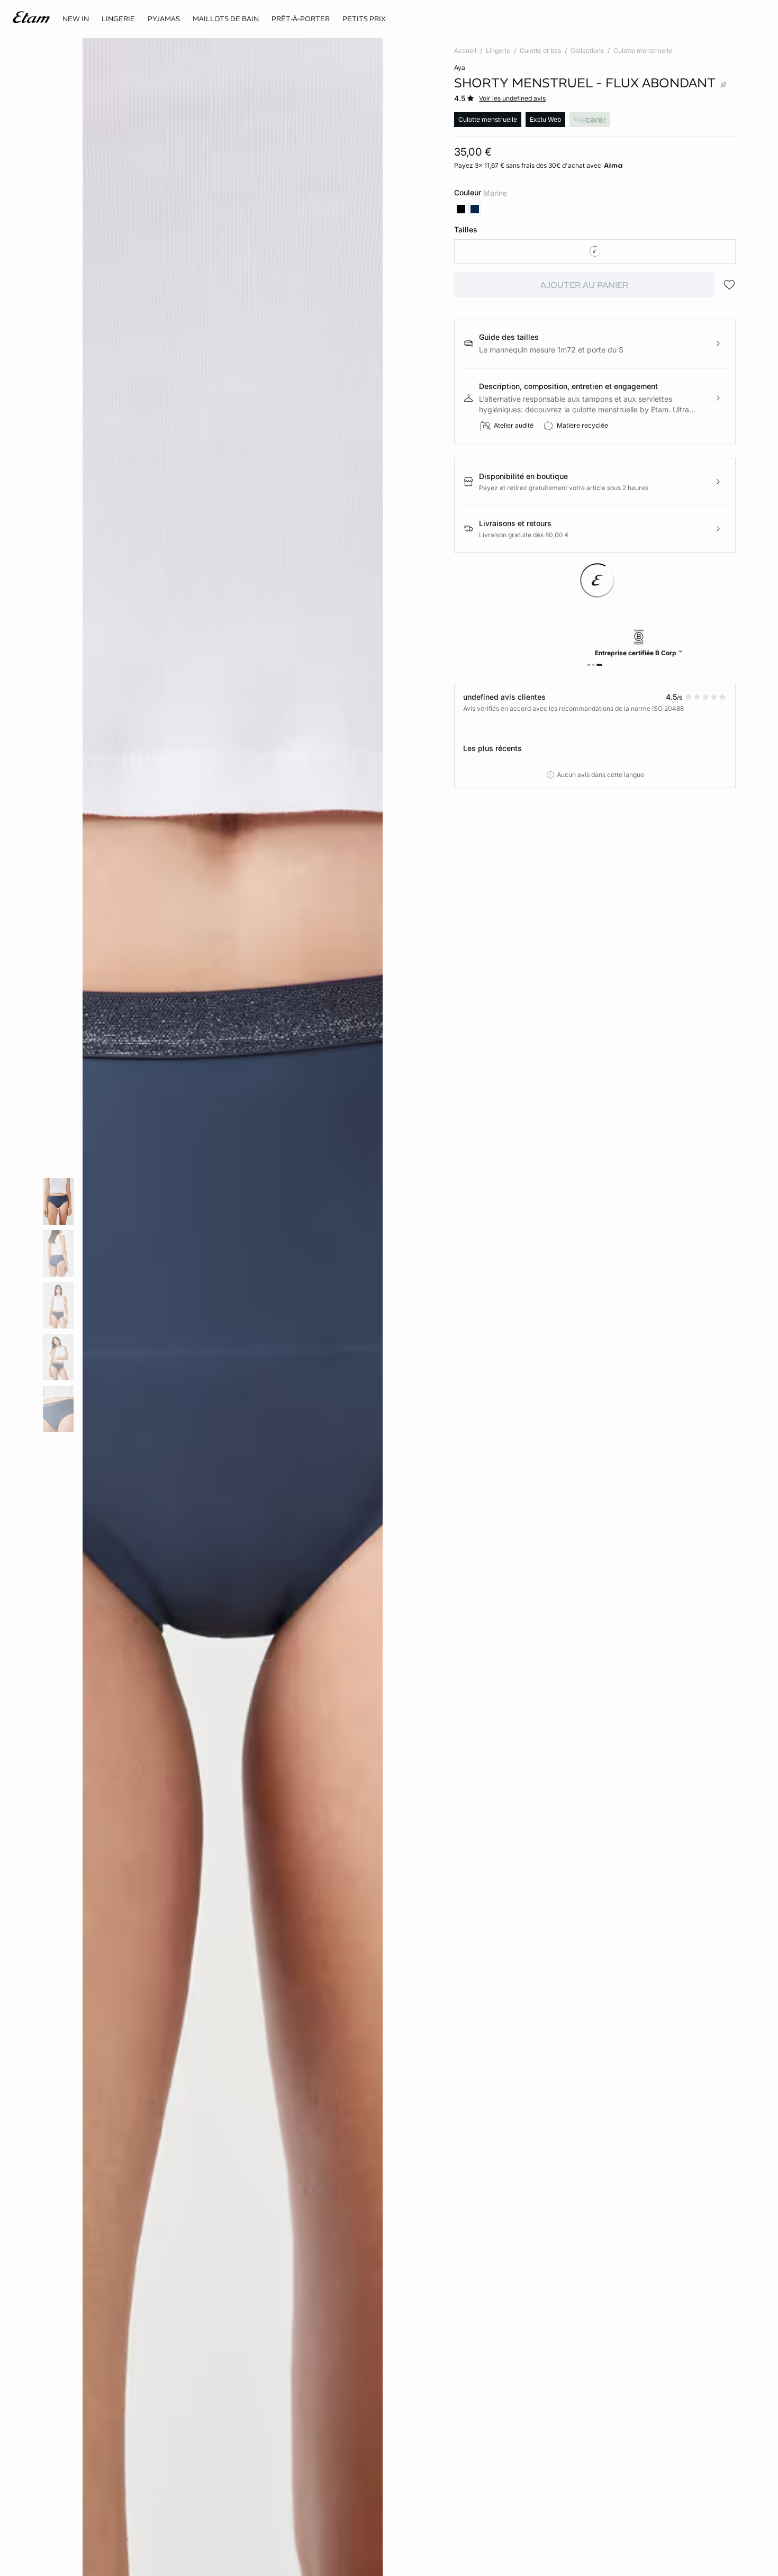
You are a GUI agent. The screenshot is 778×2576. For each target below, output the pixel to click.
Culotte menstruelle (643, 51)
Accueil (465, 51)
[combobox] (595, 251)
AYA (460, 67)
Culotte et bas (540, 51)
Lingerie (498, 51)
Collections (587, 51)
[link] (76, 19)
